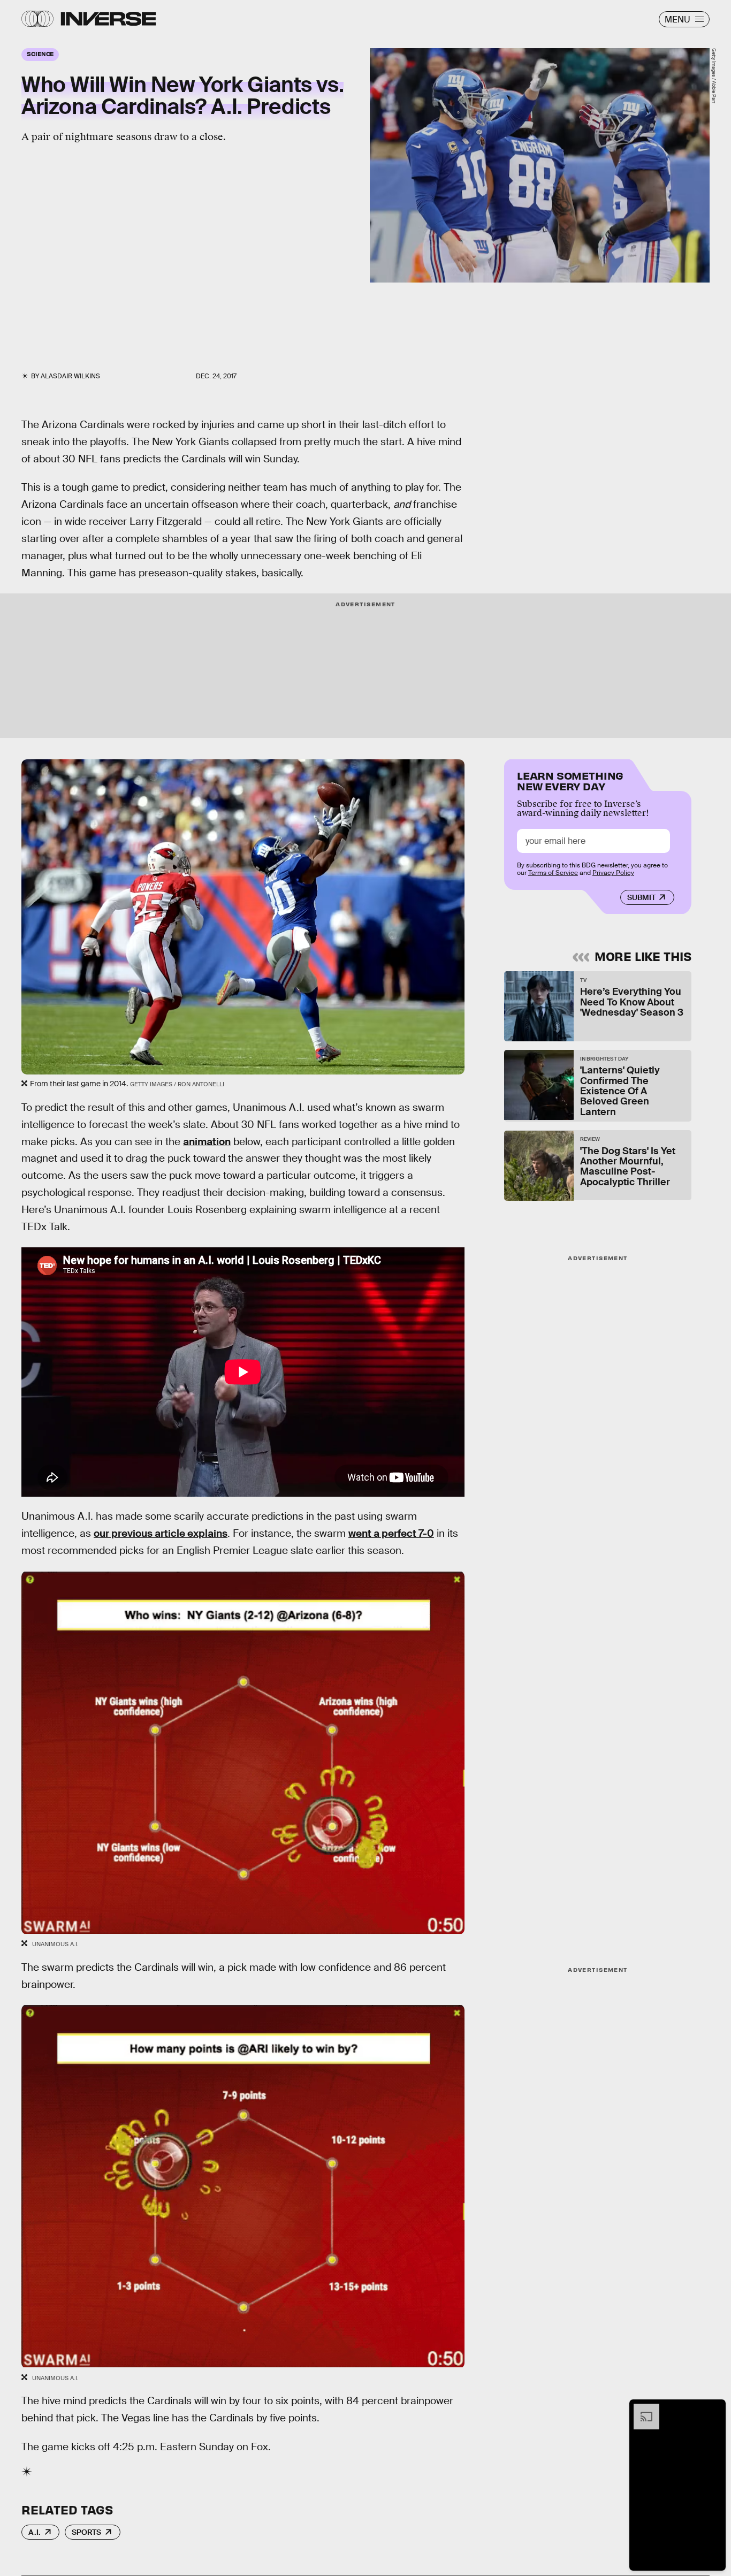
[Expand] (641, 2409)
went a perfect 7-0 (391, 1533)
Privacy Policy (613, 873)
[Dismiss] (714, 2409)
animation (207, 1142)
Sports (86, 2532)
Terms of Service (553, 873)
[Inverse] (108, 19)
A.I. (35, 2532)
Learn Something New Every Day (570, 780)
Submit (641, 897)
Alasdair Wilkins (70, 376)
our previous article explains (161, 1533)
